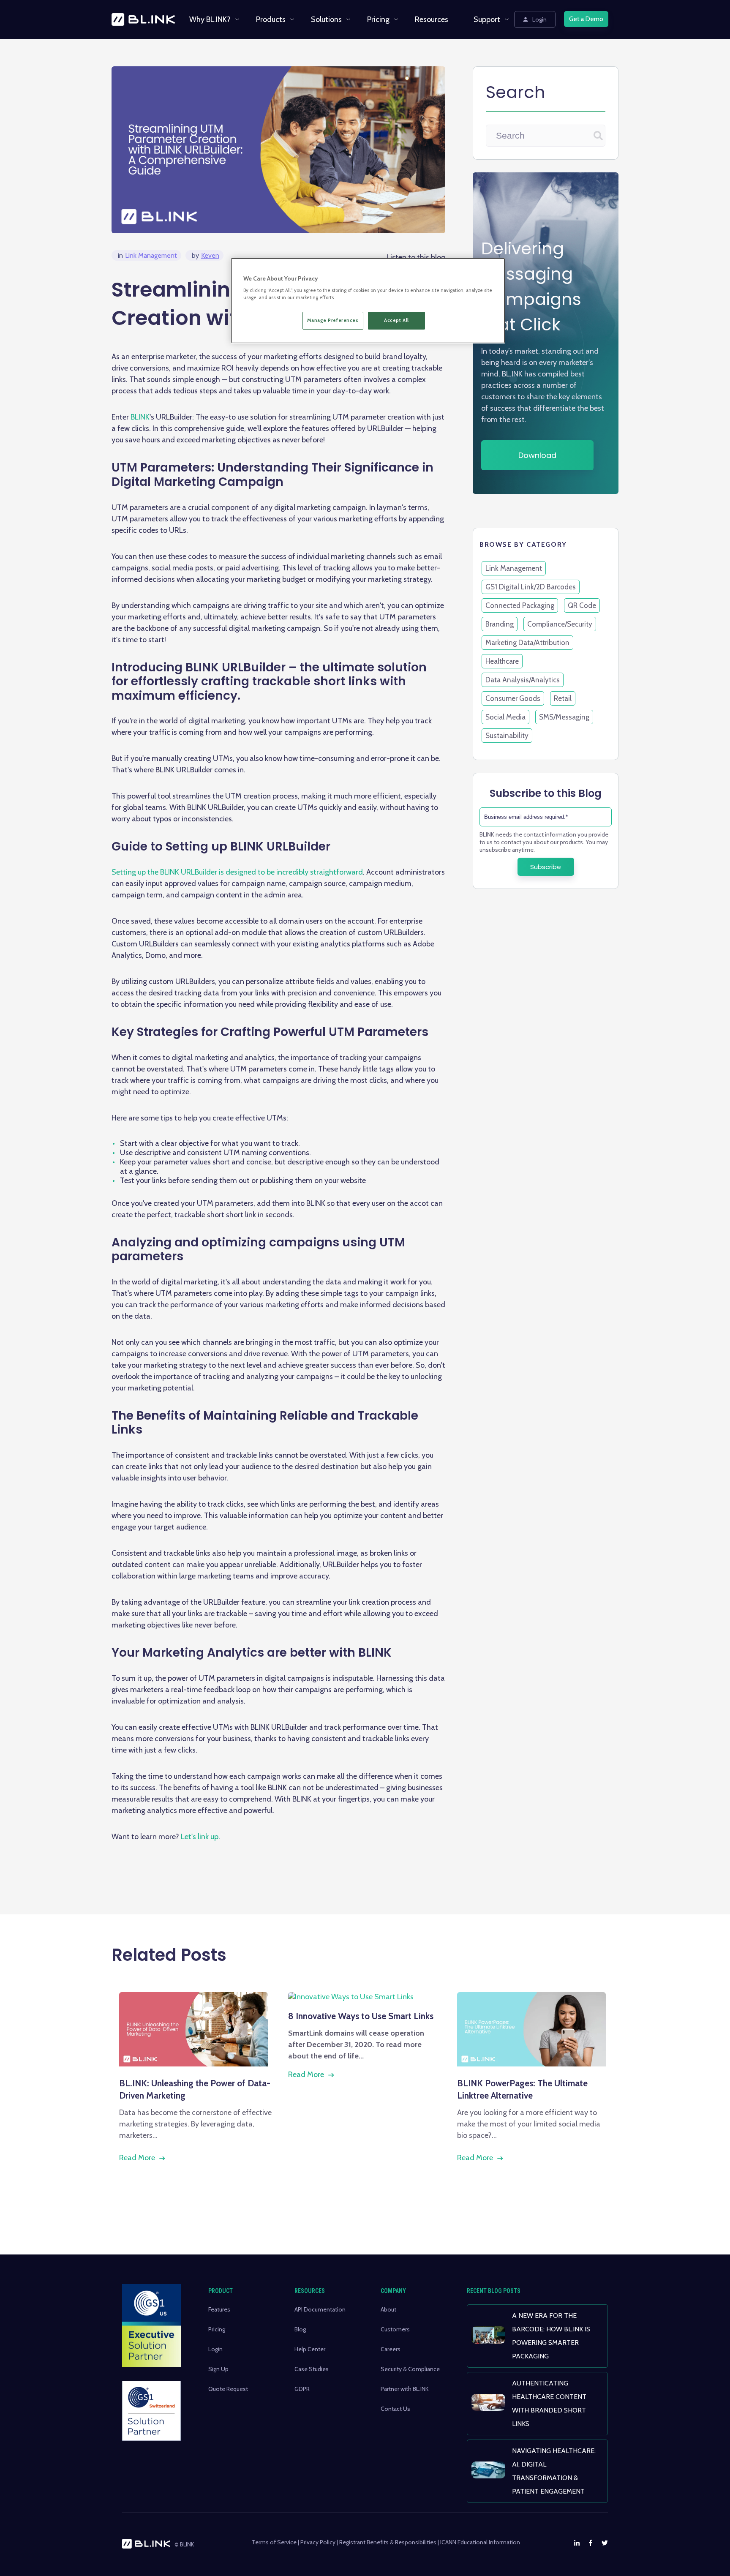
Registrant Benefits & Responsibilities (388, 2542)
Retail (563, 698)
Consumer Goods (513, 698)
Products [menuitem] (271, 19)
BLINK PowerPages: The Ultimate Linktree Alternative (522, 2089)
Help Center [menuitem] (310, 2349)
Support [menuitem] (487, 19)
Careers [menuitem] (391, 2349)
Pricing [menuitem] (378, 19)
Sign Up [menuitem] (218, 2369)
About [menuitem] (388, 2309)
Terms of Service (274, 2542)
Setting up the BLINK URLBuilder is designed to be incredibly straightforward (237, 872)
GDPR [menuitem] (302, 2389)
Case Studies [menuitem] (312, 2369)
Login (539, 19)
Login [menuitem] (215, 2349)
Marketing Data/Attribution (527, 643)
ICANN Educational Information (480, 2542)
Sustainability (507, 736)
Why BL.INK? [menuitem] (210, 19)
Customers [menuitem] (395, 2329)
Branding (500, 624)
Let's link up (200, 1837)
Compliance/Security (560, 624)
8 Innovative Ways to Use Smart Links (361, 2016)
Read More (137, 2158)
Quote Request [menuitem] (228, 2389)
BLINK (140, 417)
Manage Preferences (333, 320)
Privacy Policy (318, 2542)
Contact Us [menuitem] (395, 2409)
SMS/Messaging (564, 717)
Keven (206, 255)
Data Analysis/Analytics (523, 680)
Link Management (147, 255)
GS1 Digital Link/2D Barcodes (531, 587)
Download (537, 455)
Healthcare (502, 661)
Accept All (396, 320)
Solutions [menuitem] (326, 19)
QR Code (582, 605)
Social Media (505, 717)
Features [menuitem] (219, 2309)
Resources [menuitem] (432, 19)
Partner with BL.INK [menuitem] (405, 2389)
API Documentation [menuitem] (320, 2309)
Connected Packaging (520, 605)
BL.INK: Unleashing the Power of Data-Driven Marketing (195, 2089)
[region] (368, 301)
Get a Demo (586, 19)
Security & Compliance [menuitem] (410, 2369)
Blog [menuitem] (300, 2329)
